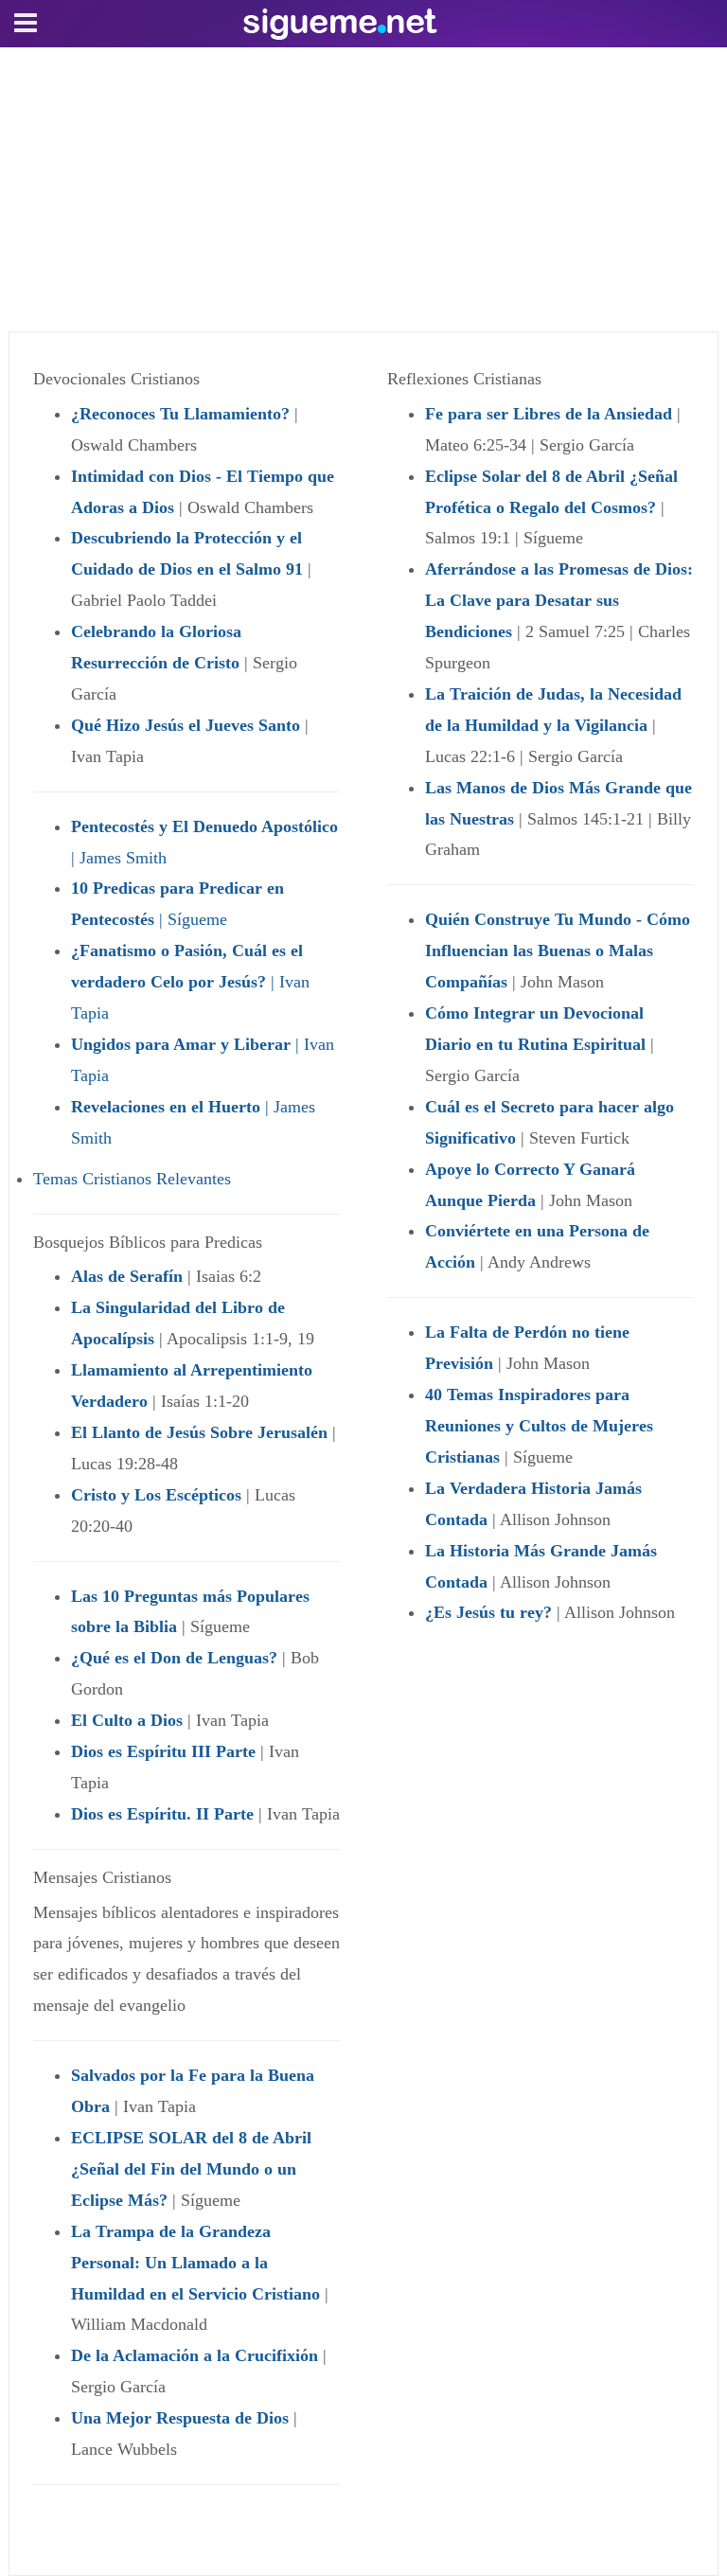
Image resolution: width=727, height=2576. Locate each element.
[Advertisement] (363, 189)
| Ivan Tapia (190, 982)
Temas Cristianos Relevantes (132, 1179)
